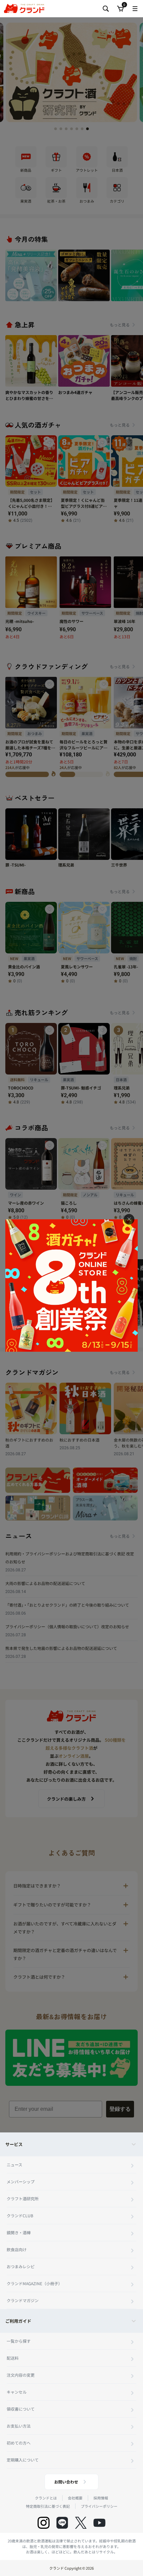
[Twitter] (81, 2523)
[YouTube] (99, 2523)
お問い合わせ (66, 2482)
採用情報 (101, 2498)
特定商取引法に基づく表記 (48, 2506)
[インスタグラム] (44, 2523)
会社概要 (75, 2498)
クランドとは (46, 2498)
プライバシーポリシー (99, 2506)
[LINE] (62, 2523)
